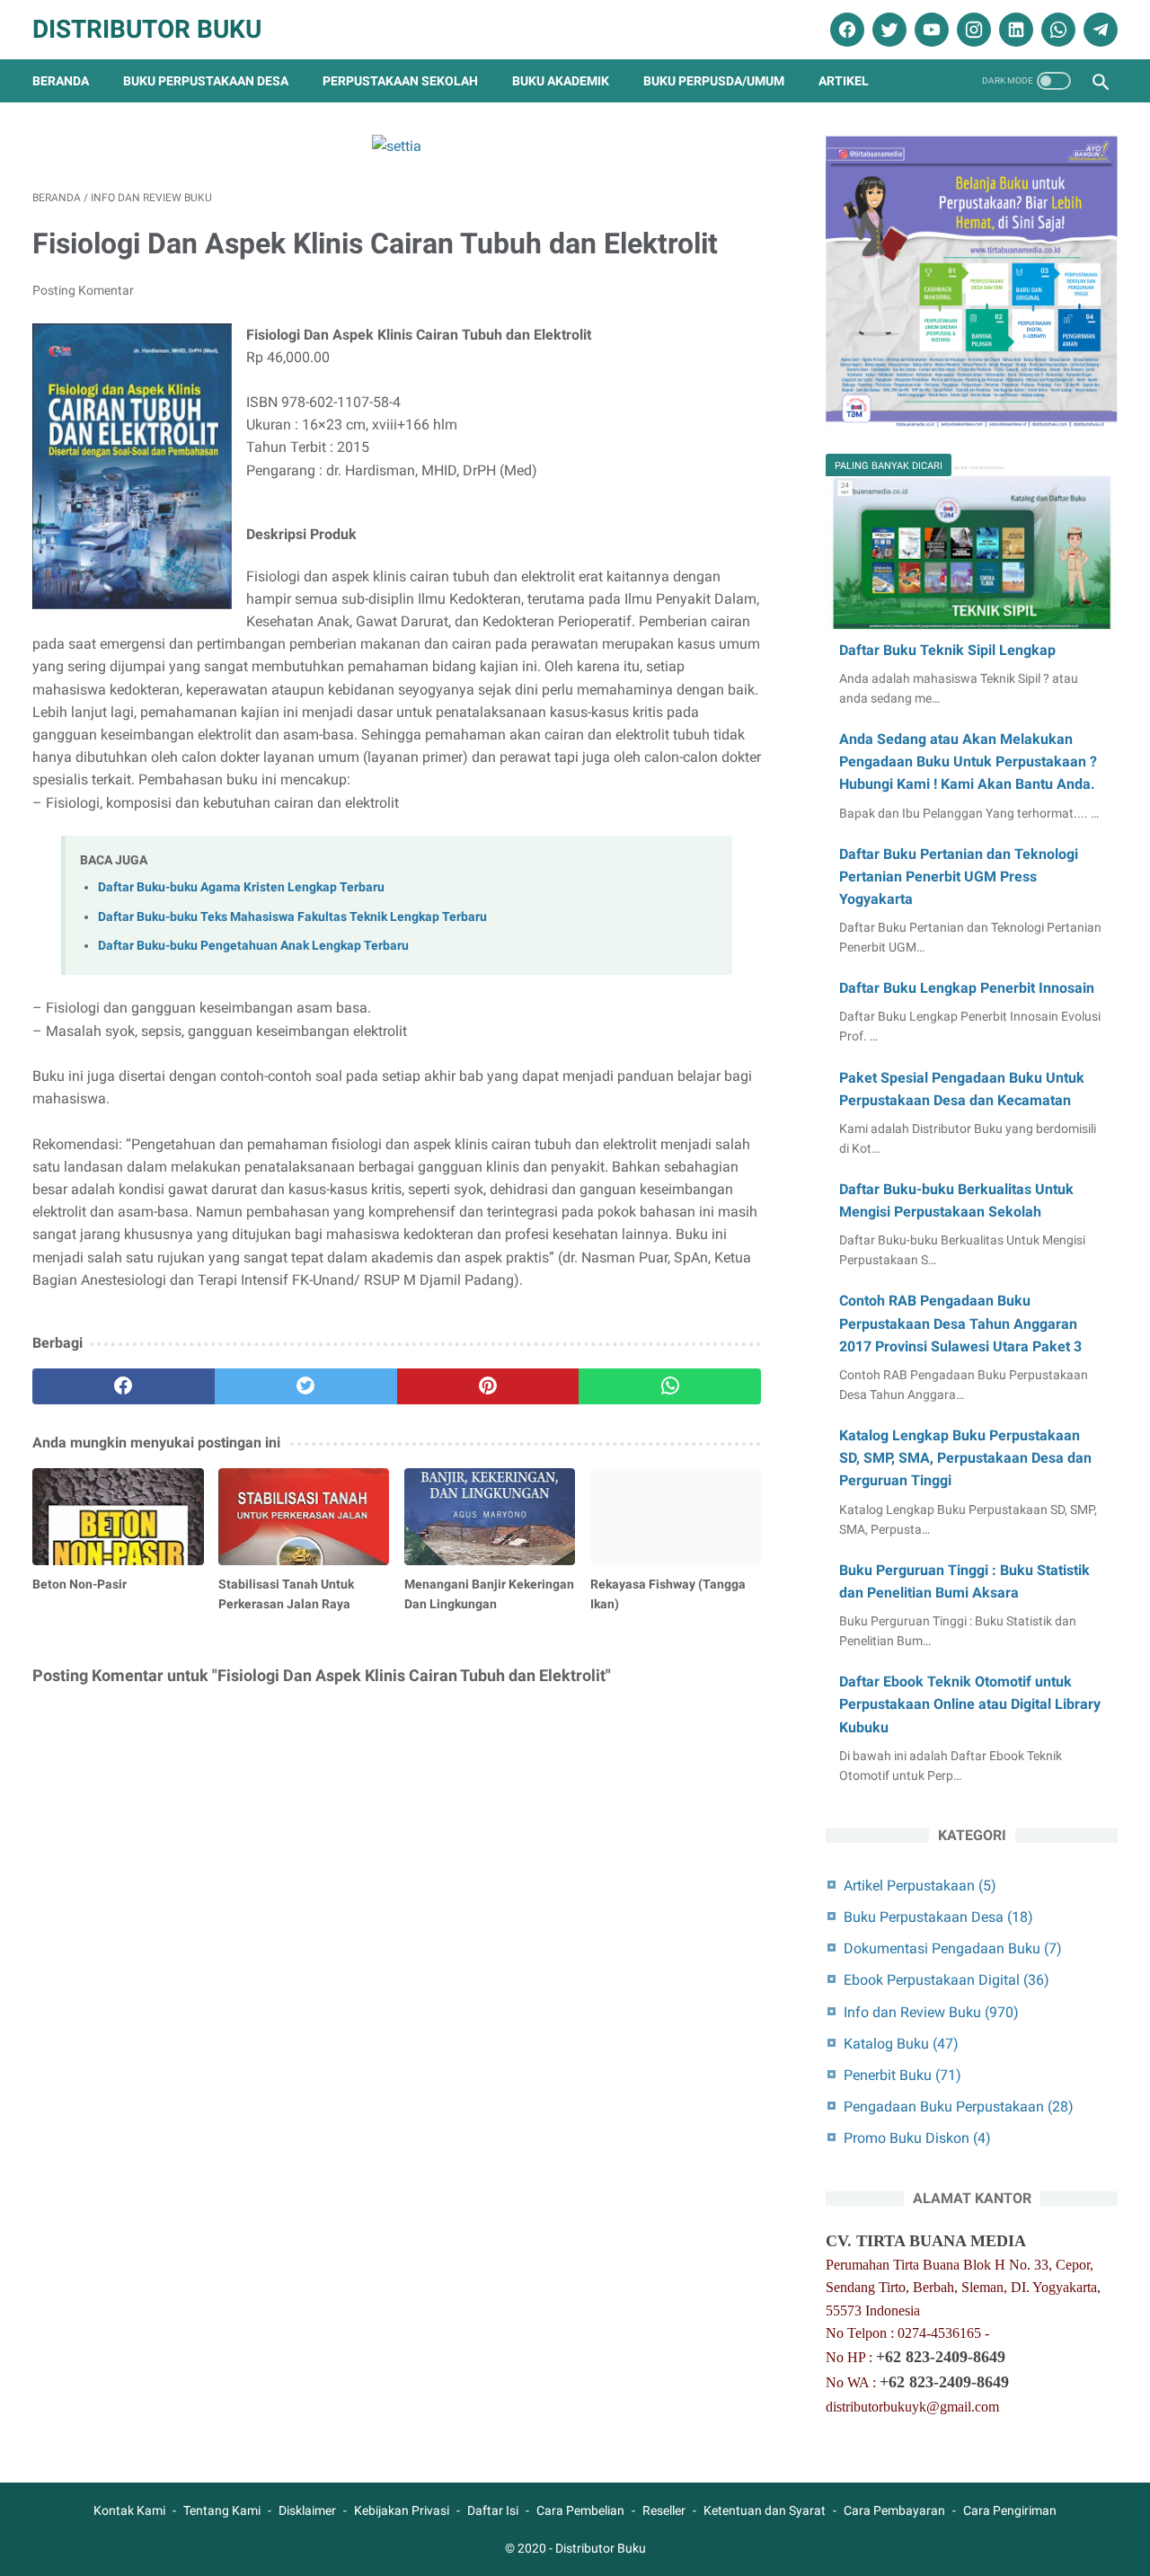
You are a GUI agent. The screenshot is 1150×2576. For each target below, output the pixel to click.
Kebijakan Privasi (402, 2510)
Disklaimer (307, 2510)
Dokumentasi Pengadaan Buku (953, 1948)
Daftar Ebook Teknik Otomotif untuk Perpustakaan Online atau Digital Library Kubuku (970, 1704)
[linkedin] (1014, 30)
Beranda (61, 81)
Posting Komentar (83, 290)
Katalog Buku (901, 2044)
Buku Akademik (561, 81)
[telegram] (1098, 30)
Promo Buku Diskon (917, 2138)
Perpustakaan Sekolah (400, 81)
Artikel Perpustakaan (920, 1886)
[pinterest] (488, 1386)
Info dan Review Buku (931, 2012)
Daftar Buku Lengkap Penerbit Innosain (967, 988)
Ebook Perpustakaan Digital (947, 1980)
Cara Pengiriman (1010, 2510)
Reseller (664, 2510)
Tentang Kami (222, 2510)
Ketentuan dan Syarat (765, 2510)
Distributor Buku (147, 29)
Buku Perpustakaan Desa (206, 81)
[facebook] (845, 30)
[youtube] (929, 30)
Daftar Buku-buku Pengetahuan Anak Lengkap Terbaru (253, 946)
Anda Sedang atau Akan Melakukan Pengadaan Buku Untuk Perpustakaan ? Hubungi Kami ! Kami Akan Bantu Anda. (968, 761)
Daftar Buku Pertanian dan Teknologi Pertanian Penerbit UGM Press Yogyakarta (959, 876)
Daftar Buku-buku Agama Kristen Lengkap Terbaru (241, 887)
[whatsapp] (1056, 30)
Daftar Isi (493, 2510)
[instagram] (972, 30)
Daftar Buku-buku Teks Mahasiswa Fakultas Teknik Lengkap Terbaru (292, 917)
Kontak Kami (129, 2510)
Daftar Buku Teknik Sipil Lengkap (947, 650)
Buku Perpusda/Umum (714, 81)
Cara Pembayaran (894, 2510)
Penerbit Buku (902, 2075)
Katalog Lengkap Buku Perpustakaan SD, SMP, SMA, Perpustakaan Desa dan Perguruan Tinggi (965, 1458)
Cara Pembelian (580, 2510)
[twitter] (887, 30)
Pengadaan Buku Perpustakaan (959, 2107)
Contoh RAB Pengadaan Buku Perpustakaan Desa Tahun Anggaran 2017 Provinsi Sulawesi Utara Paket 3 (960, 1323)
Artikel (844, 81)
